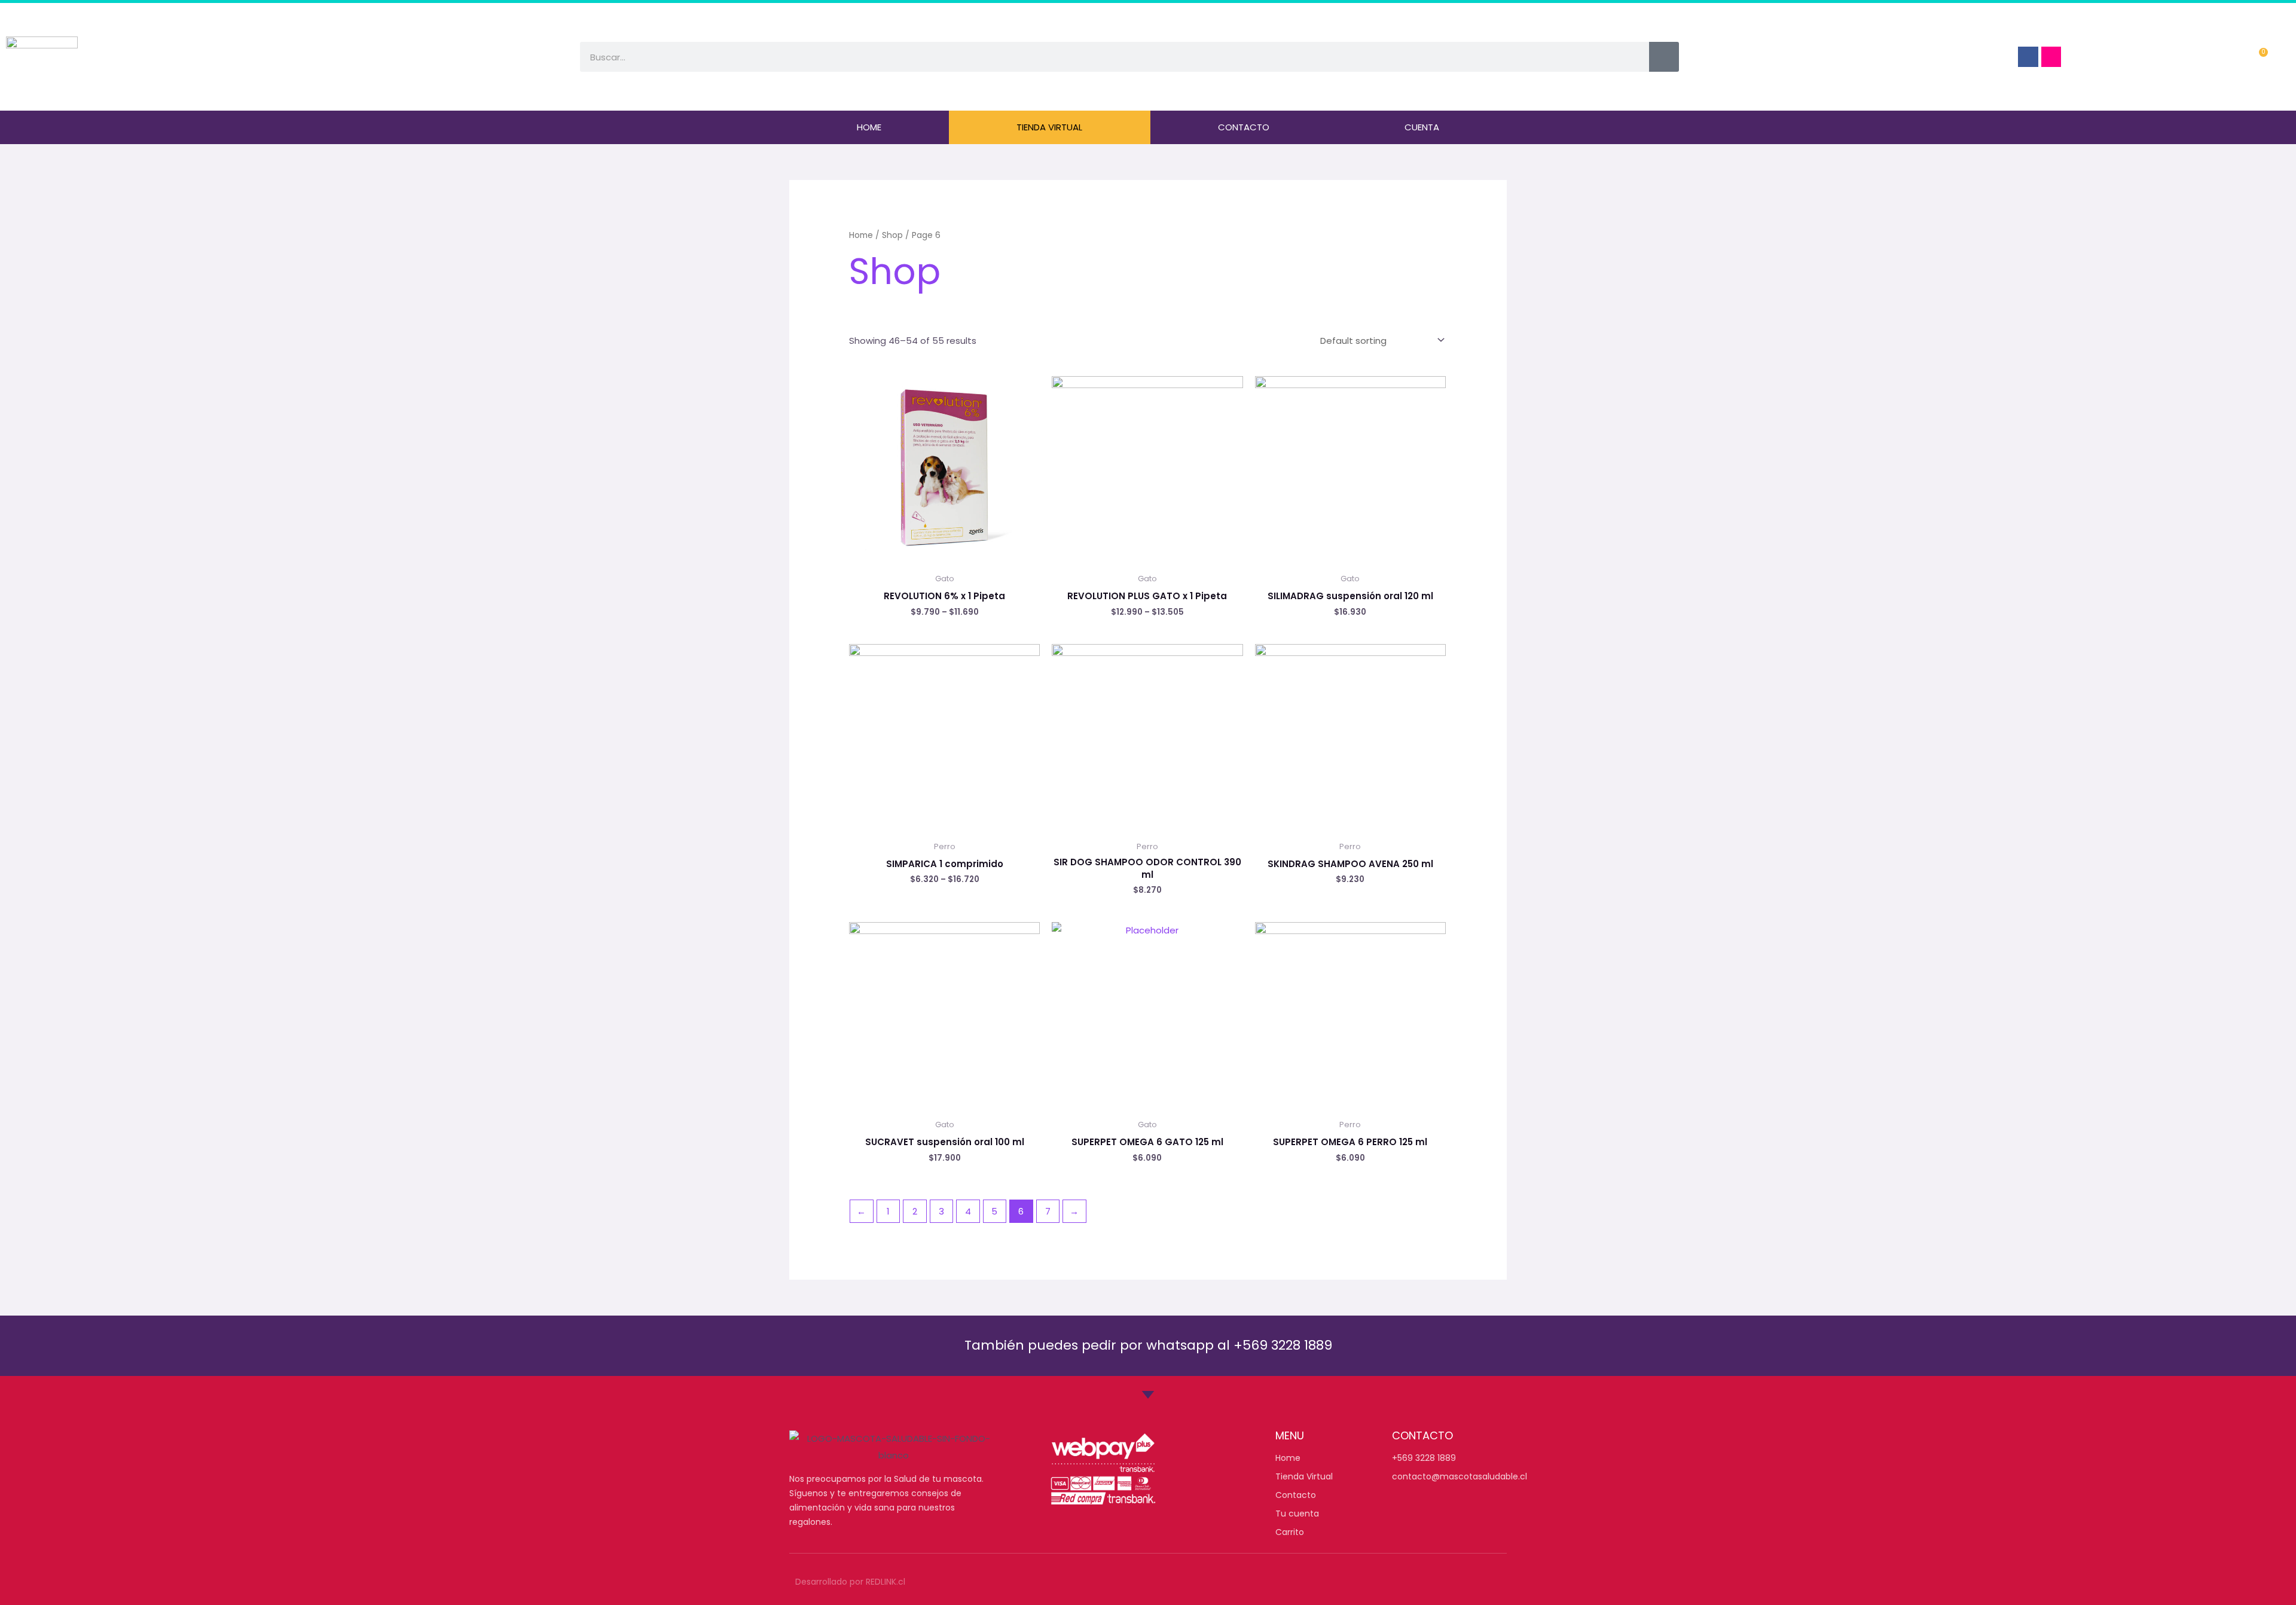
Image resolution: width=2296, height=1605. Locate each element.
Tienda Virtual (1049, 127)
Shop (892, 235)
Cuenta (1422, 127)
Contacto (1244, 127)
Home (869, 127)
